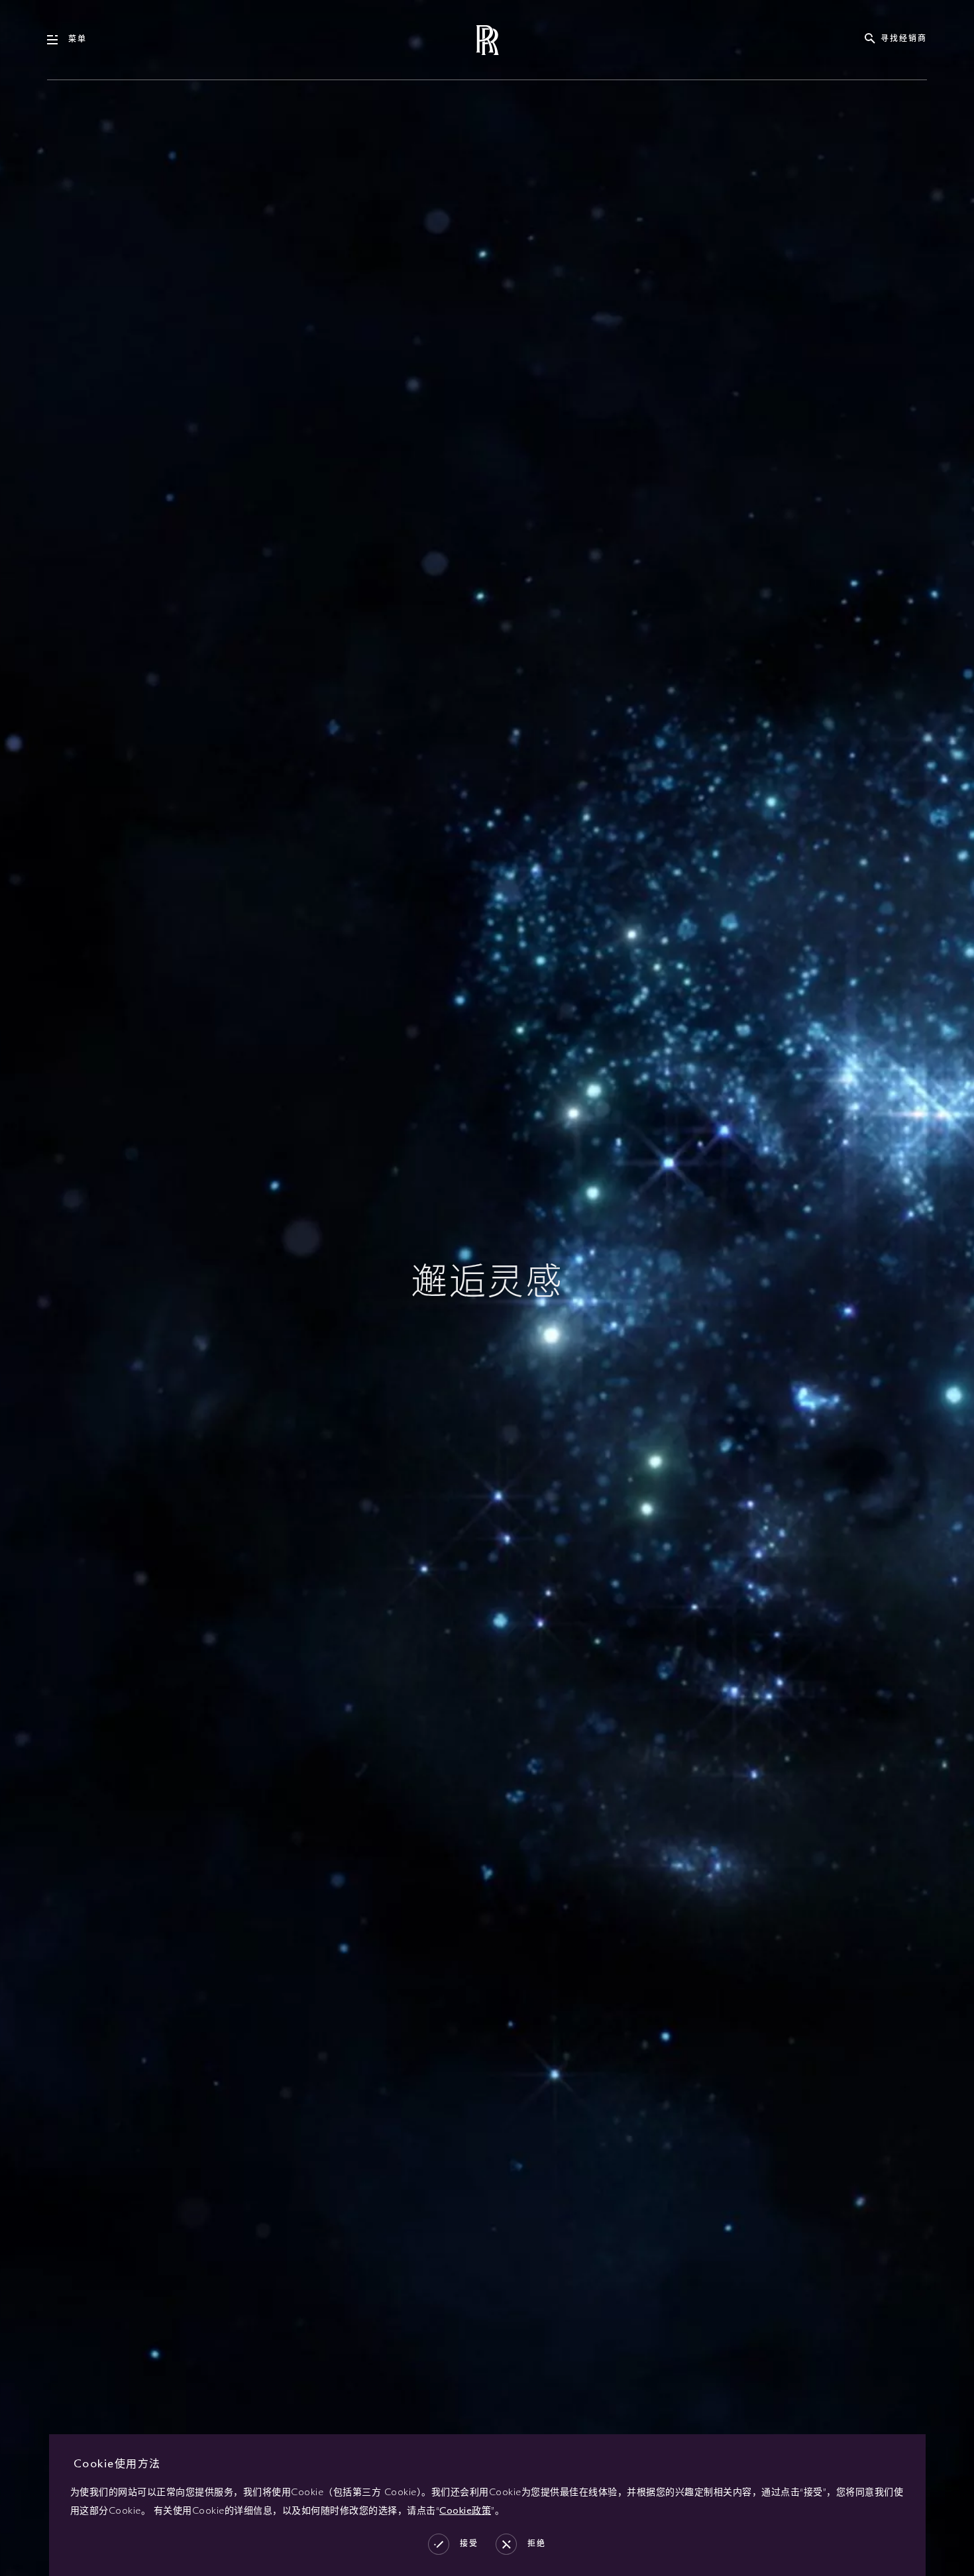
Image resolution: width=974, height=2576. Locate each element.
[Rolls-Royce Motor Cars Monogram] (487, 40)
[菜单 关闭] (58, 40)
